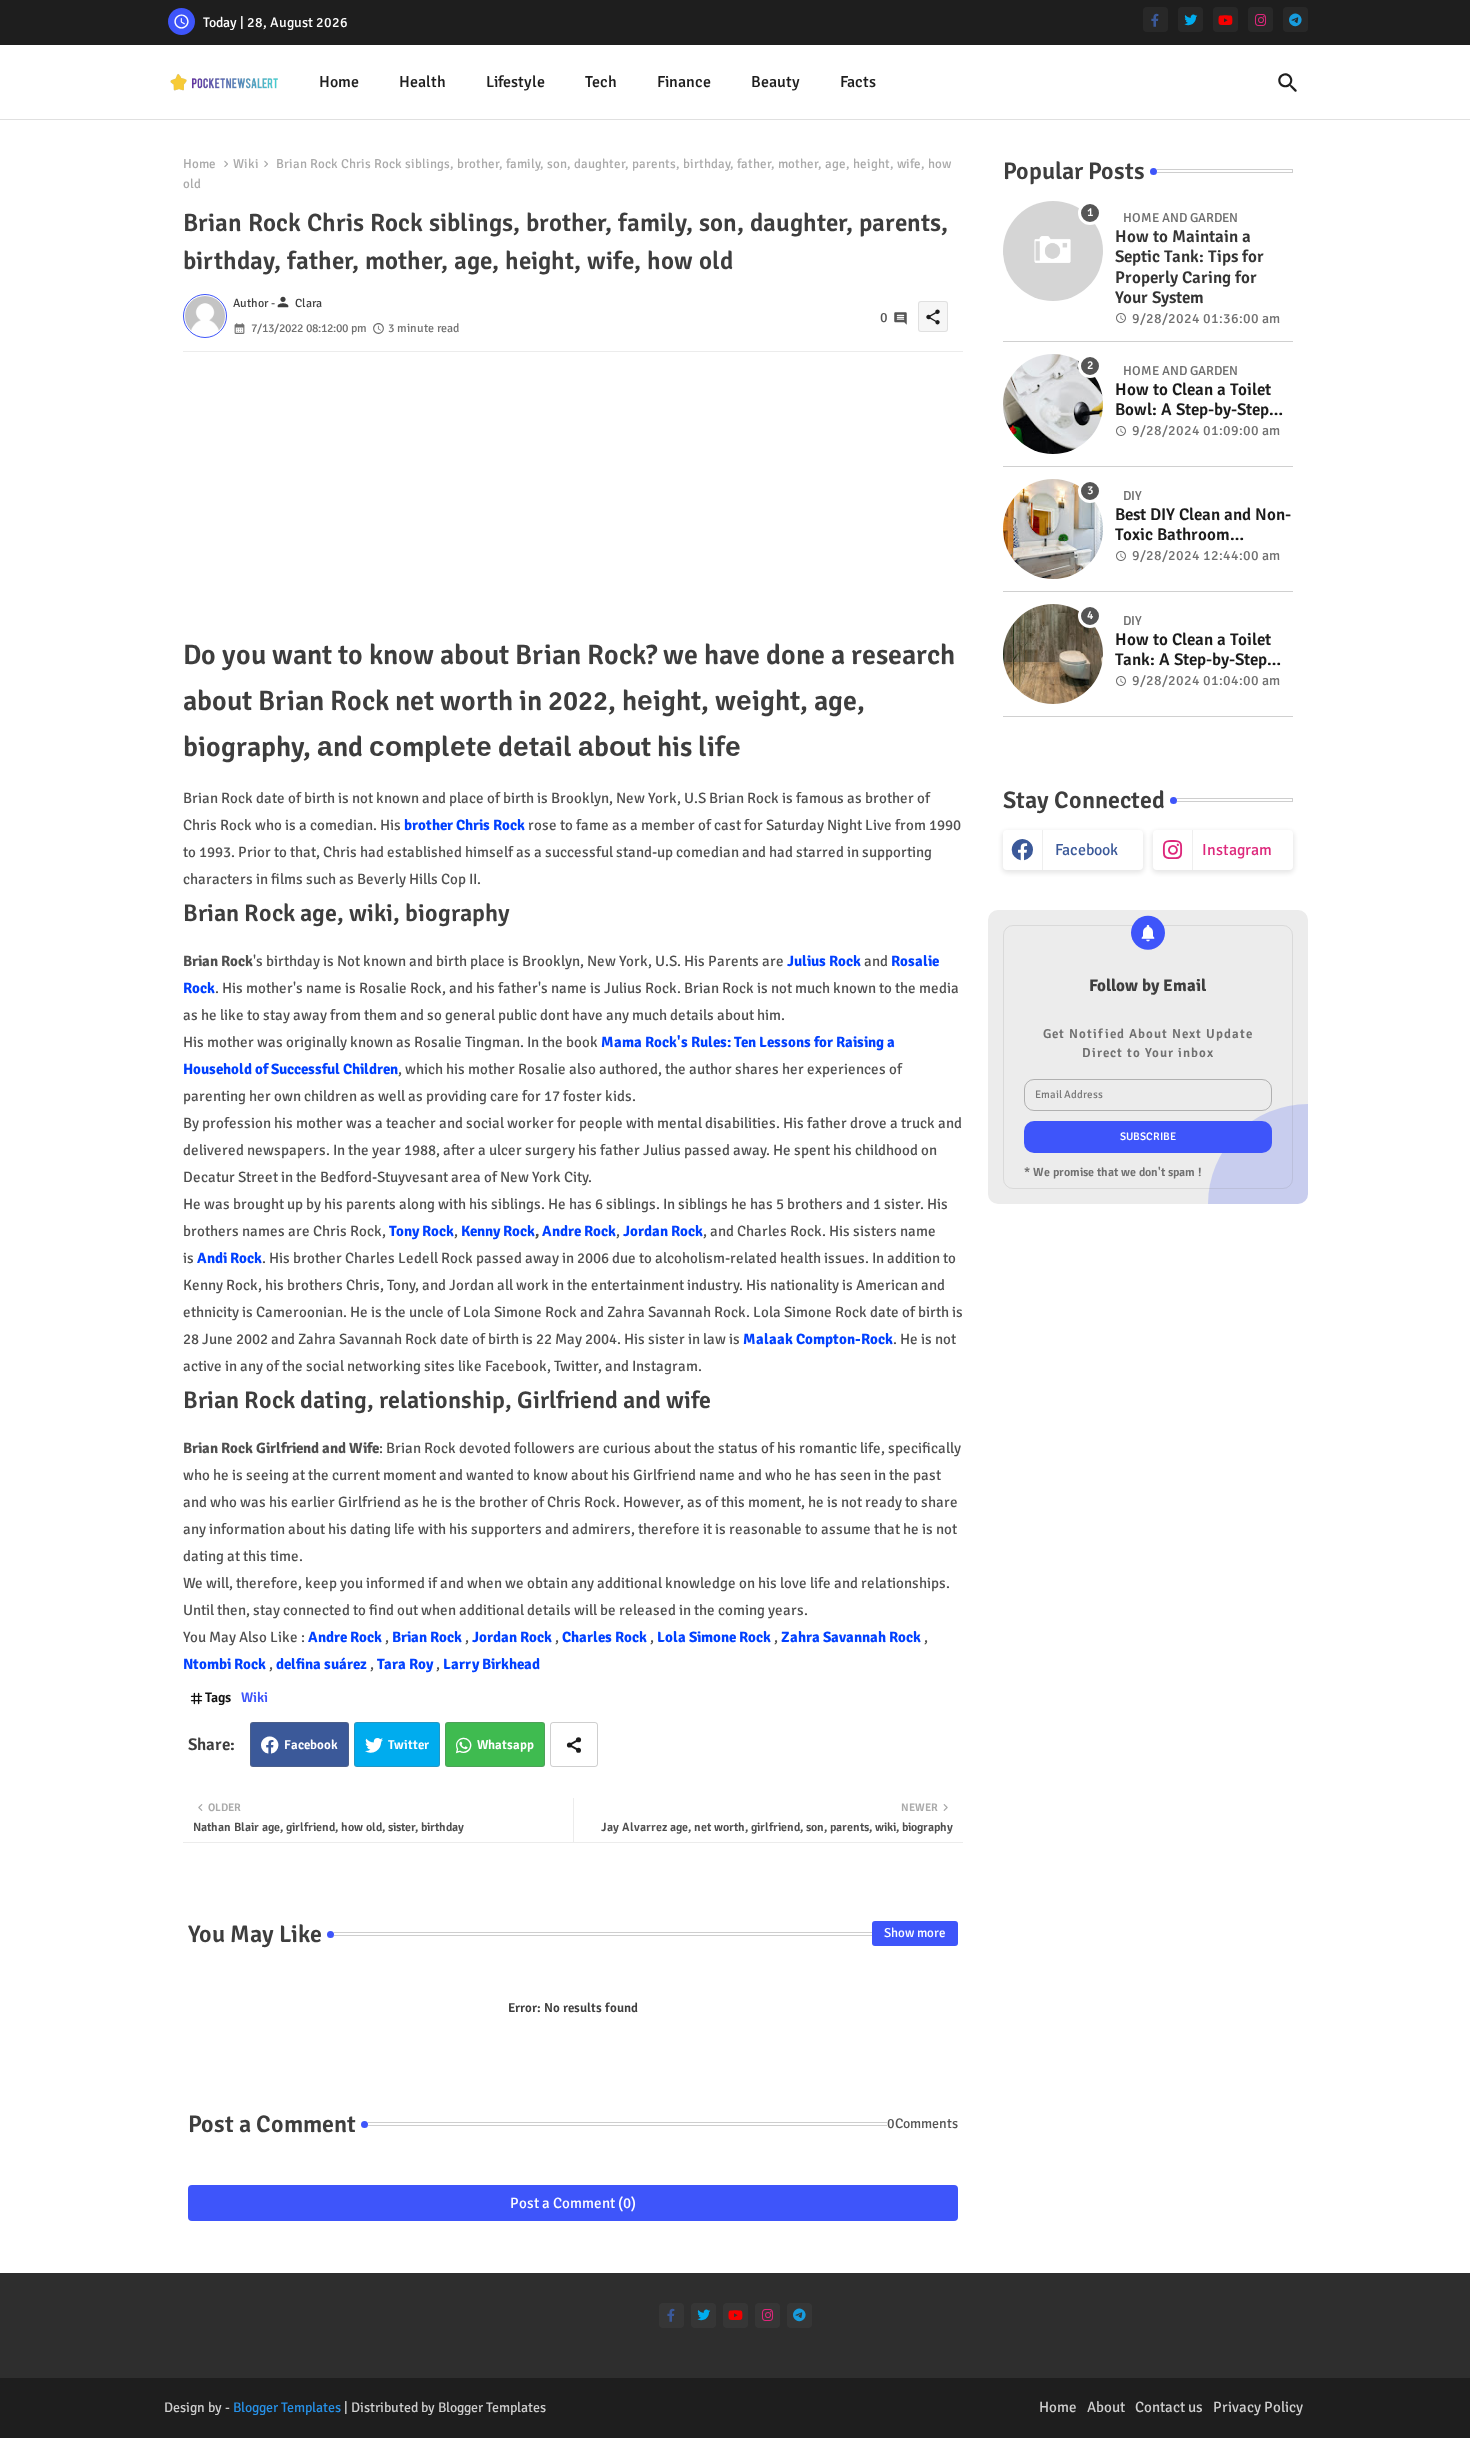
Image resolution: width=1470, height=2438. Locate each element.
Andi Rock (229, 1258)
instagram (1237, 850)
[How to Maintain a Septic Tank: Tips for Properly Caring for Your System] (1053, 251)
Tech (601, 82)
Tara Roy (406, 1664)
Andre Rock (579, 1231)
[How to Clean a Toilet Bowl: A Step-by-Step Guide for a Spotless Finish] (1053, 404)
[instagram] (1260, 19)
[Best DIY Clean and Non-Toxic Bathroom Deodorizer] (1053, 529)
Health (422, 82)
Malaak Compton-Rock (818, 1339)
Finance (684, 82)
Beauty (775, 82)
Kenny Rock (498, 1231)
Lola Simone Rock (715, 1637)
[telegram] (1295, 19)
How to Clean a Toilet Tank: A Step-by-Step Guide (1193, 650)
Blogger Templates (287, 2407)
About (1106, 2407)
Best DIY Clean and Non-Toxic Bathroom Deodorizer (1203, 525)
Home (339, 82)
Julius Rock (824, 961)
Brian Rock (428, 1637)
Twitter (408, 1745)
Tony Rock (421, 1231)
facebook (1086, 850)
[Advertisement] (573, 492)
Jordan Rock (663, 1231)
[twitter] (1190, 19)
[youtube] (1225, 19)
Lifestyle (515, 82)
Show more (915, 1933)
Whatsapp (505, 1745)
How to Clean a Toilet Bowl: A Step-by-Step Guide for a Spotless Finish (1193, 400)
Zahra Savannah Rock (852, 1637)
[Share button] (574, 1744)
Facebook (311, 1745)
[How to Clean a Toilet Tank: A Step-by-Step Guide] (1053, 654)
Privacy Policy (1258, 2407)
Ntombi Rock (226, 1664)
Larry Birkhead (491, 1664)
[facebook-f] (1155, 19)
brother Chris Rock (464, 825)
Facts (858, 82)
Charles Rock (606, 1637)
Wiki (246, 164)
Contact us (1169, 2407)
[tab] (339, 82)
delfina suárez (323, 1664)
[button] (1288, 83)
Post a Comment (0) (573, 2203)
